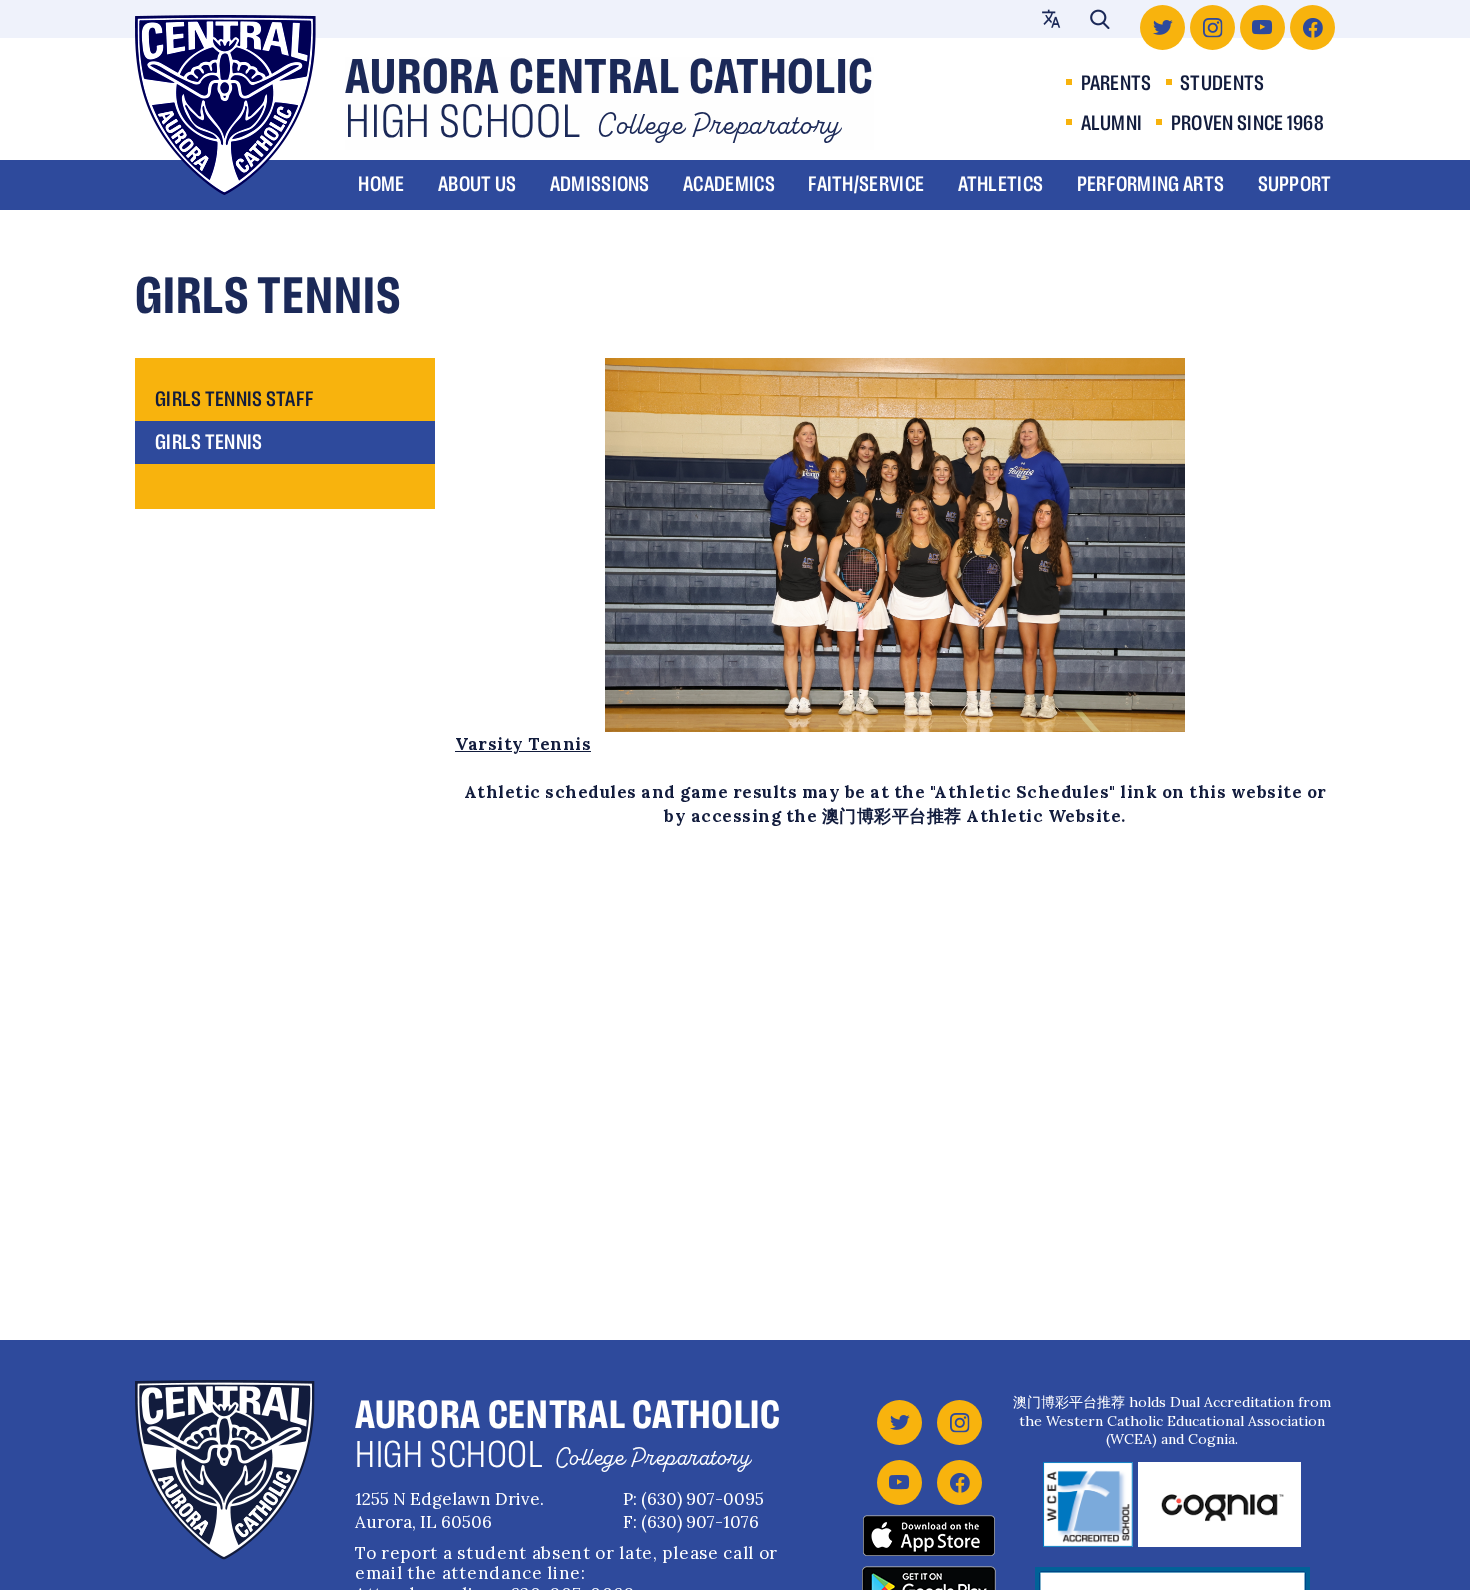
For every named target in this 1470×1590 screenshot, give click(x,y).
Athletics (1001, 185)
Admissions (600, 185)
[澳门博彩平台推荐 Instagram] (1212, 27)
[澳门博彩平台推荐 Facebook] (1312, 27)
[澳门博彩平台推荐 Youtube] (1262, 27)
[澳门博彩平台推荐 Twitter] (1162, 27)
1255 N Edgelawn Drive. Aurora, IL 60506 (449, 1510)
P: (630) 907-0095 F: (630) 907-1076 (693, 1510)
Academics (729, 185)
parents (1116, 84)
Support (1295, 185)
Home (381, 185)
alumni (1112, 124)
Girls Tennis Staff (234, 400)
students (1222, 84)
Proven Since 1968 (1247, 124)
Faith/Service (866, 185)
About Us (477, 185)
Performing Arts (1151, 185)
